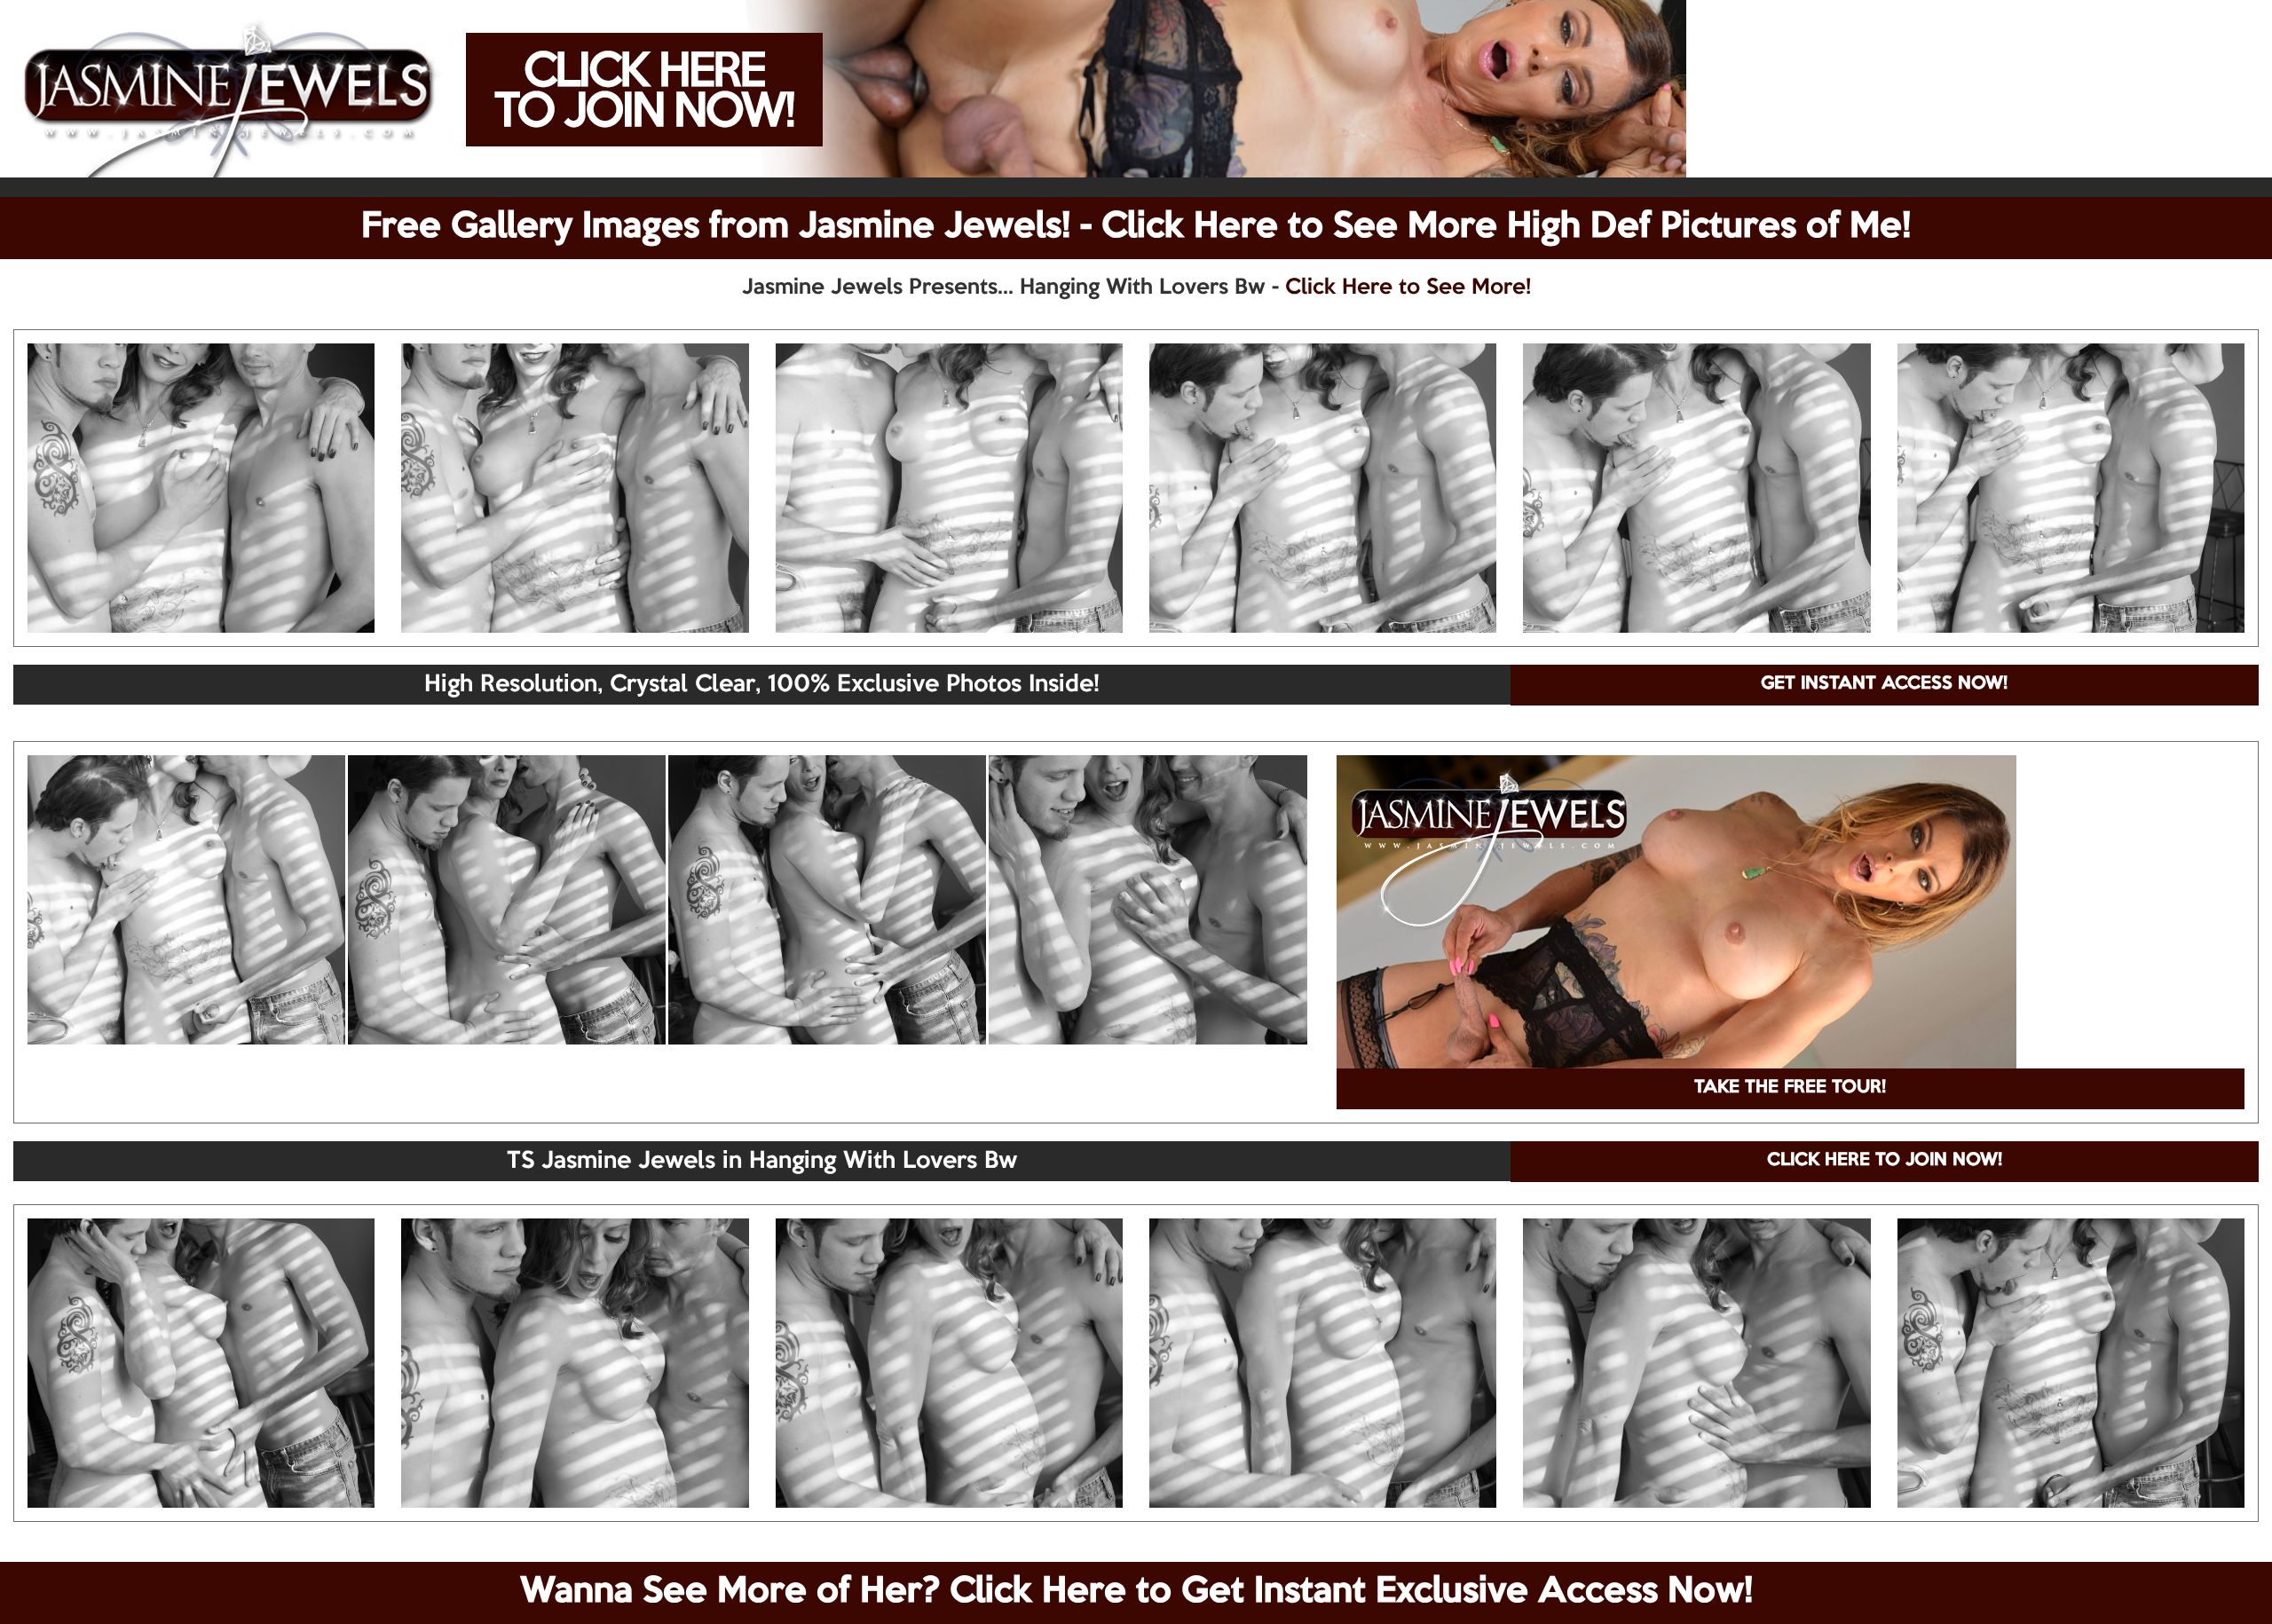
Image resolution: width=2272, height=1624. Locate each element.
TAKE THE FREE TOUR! (1790, 1088)
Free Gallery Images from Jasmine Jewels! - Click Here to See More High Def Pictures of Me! (1136, 227)
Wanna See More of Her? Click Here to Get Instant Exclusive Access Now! (1136, 1592)
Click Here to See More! (1408, 288)
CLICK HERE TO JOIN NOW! (1885, 1161)
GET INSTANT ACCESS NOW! (1884, 684)
